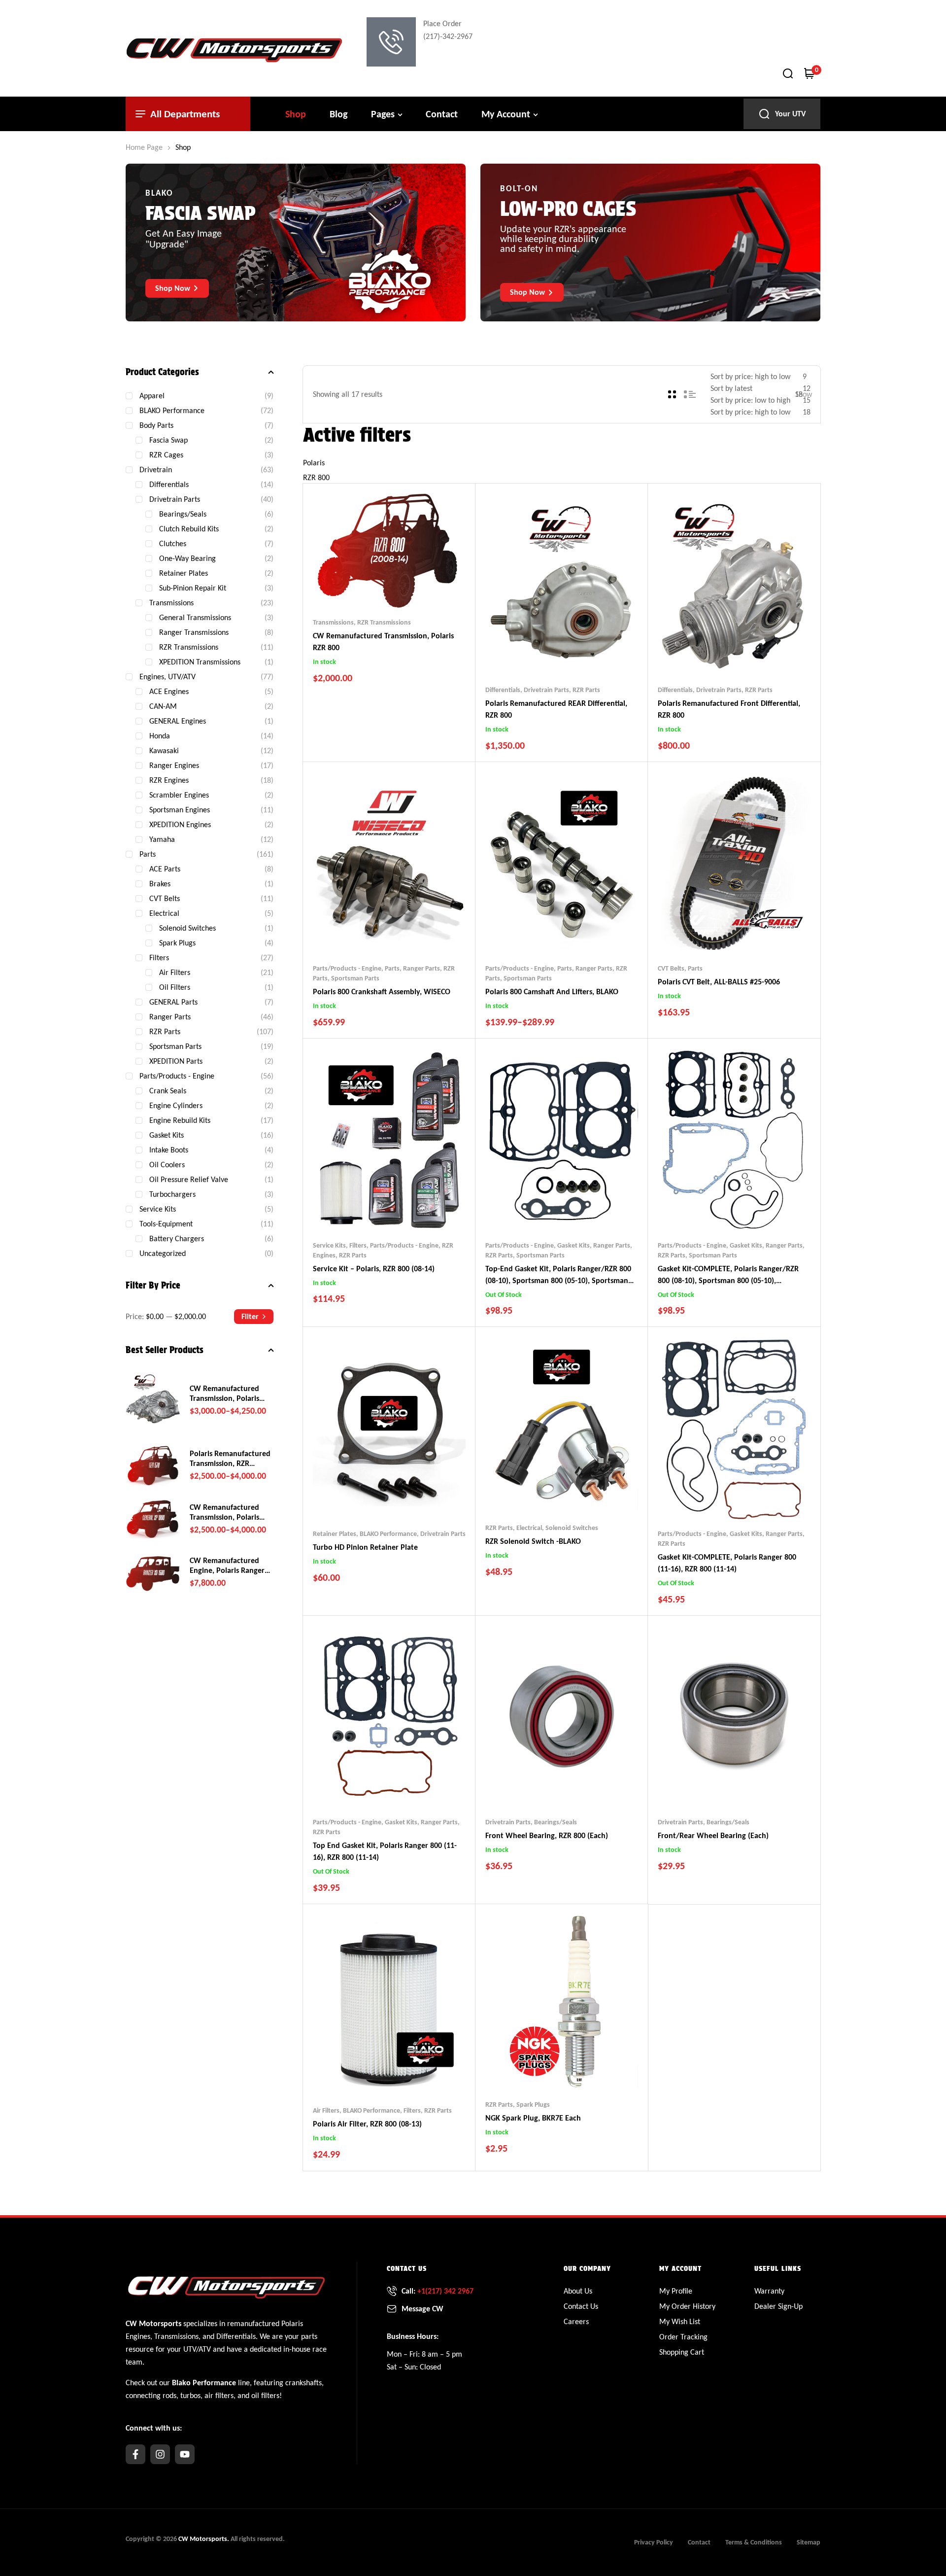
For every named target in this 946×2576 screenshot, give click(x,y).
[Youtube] (185, 2454)
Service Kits (329, 1245)
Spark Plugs (533, 2105)
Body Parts (156, 425)
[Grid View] (672, 394)
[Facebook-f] (135, 2454)
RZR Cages (166, 455)
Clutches (173, 543)
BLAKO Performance (388, 1534)
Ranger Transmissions (194, 632)
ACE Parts (165, 869)
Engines (138, 2336)
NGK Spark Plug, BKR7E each (533, 2118)
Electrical (529, 1528)
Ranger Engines (174, 765)
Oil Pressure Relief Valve (189, 1179)
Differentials (503, 690)
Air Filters (326, 2110)
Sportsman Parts (355, 978)
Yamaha (162, 839)
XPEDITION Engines (180, 824)
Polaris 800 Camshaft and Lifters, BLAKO (552, 992)
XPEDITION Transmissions (200, 662)
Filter (250, 1316)
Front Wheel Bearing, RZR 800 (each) (547, 1835)
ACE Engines (169, 691)
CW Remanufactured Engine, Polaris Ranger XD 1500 (227, 1566)
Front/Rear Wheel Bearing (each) (713, 1835)
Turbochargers (172, 1194)
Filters (358, 1245)
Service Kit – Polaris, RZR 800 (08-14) (374, 1269)
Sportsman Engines (180, 810)
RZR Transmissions (384, 622)
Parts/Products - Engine (347, 968)
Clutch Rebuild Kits (189, 529)
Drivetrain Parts (546, 690)
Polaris (314, 463)
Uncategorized (163, 1253)
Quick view (409, 588)
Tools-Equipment (166, 1224)
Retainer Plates (335, 1534)
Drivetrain (156, 470)
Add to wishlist (371, 588)
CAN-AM (163, 706)
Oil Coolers (167, 1165)
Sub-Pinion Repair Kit (193, 588)
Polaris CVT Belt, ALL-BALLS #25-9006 (719, 982)
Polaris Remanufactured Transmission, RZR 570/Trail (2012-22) (230, 1459)
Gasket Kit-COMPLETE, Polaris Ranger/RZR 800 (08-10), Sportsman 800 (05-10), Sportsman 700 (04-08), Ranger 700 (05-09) (729, 1280)
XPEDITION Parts (176, 1061)
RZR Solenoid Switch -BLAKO (533, 1541)
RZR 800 (316, 477)
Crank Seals (168, 1091)
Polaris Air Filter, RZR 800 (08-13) (367, 2124)
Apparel (152, 396)
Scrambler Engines (179, 795)
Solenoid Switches (572, 1528)
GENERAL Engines (178, 721)
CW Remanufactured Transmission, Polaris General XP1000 (224, 1512)
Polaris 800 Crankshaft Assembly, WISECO (382, 992)
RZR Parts (586, 690)
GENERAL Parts (173, 1002)
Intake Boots (169, 1150)
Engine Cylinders (176, 1105)
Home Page (144, 147)
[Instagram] (160, 2454)
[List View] (690, 394)
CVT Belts (671, 968)
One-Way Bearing (187, 558)
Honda (160, 736)
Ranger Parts (422, 968)
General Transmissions (195, 617)
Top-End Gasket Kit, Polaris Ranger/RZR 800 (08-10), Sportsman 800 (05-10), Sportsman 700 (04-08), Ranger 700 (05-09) (558, 1280)
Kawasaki (164, 750)
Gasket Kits (574, 1245)
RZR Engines (169, 780)
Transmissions (333, 622)
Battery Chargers (177, 1238)
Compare (390, 588)
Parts (392, 968)
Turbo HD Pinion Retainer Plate (365, 1547)
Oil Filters (175, 987)
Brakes (160, 884)
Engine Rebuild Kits (180, 1120)
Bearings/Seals (556, 1822)
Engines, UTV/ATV (168, 677)
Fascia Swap (169, 440)
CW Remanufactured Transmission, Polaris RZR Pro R (224, 1393)
